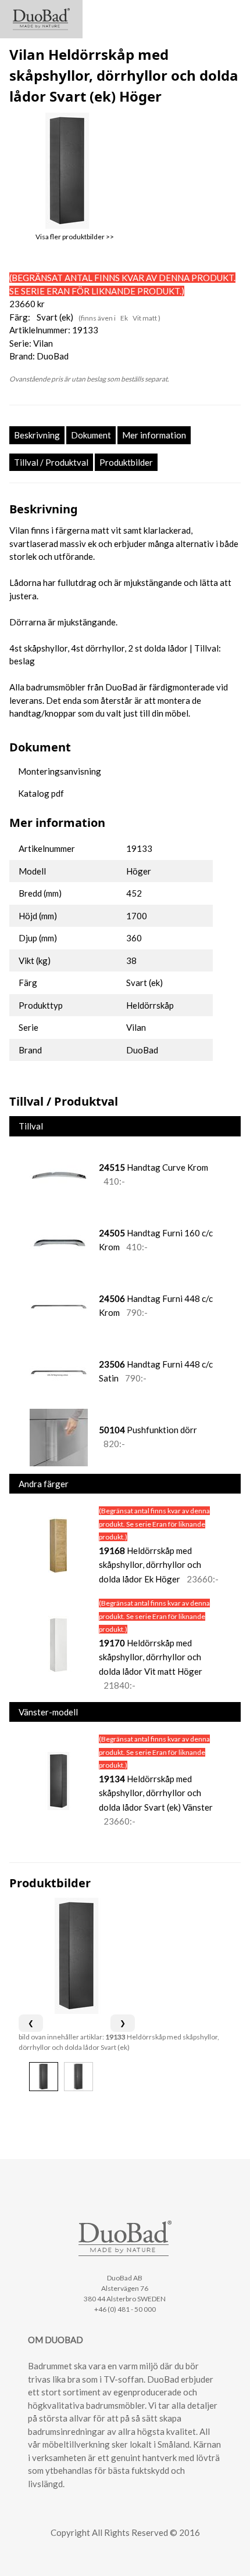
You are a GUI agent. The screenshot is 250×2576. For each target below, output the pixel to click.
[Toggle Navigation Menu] (231, 14)
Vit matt (145, 318)
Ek (125, 318)
